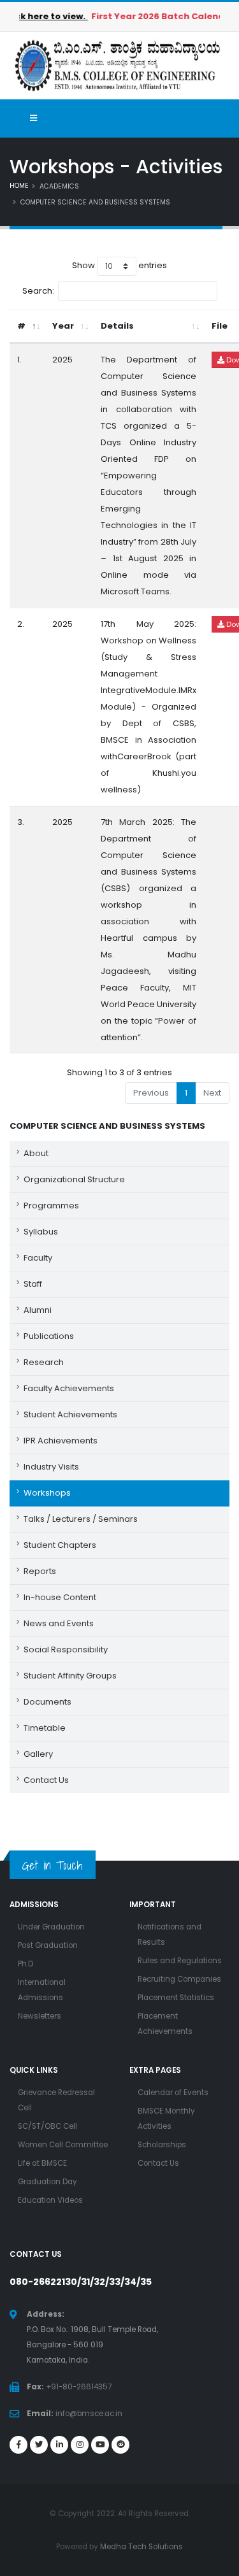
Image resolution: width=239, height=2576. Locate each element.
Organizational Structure (74, 1179)
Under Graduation (51, 1927)
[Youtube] (100, 2445)
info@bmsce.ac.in (89, 2414)
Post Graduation (48, 1945)
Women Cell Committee (63, 2145)
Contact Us (46, 1780)
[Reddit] (120, 2445)
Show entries (119, 265)
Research (44, 1362)
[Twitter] (39, 2445)
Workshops (47, 1493)
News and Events (59, 1623)
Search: (38, 290)
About (36, 1153)
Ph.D (25, 1964)
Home (19, 186)
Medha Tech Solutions (141, 2547)
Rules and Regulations (180, 1961)
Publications (49, 1336)
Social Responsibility (66, 1649)
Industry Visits (51, 1467)
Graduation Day (47, 2182)
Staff (33, 1284)
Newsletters (40, 2016)
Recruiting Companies (179, 1979)
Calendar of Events (173, 2093)
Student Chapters (60, 1545)
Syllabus (41, 1232)
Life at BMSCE (42, 2163)
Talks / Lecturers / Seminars (81, 1519)
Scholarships (162, 2145)
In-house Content (60, 1597)
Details (117, 326)
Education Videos (50, 2200)
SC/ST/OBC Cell (47, 2126)
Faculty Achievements (69, 1388)
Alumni (38, 1310)
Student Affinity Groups (70, 1676)
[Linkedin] (59, 2445)
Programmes (51, 1206)
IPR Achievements (61, 1441)
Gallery (38, 1754)
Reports (40, 1571)
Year (63, 326)
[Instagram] (80, 2445)
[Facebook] (18, 2445)
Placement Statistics (176, 1998)
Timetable (45, 1728)
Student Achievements (70, 1414)
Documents (47, 1702)
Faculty (38, 1258)
